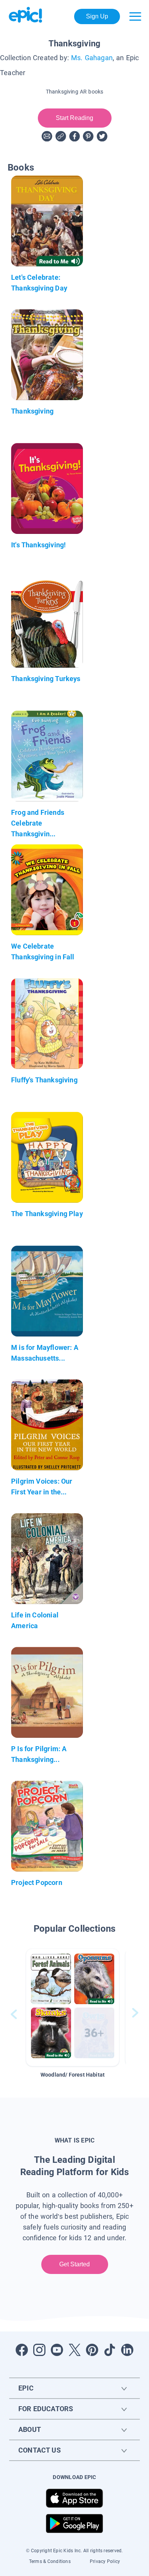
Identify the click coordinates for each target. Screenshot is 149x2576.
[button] (73, 2007)
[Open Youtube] (57, 2350)
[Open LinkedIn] (127, 2350)
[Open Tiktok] (110, 2350)
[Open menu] (135, 16)
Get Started (75, 2264)
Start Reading (75, 118)
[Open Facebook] (22, 2350)
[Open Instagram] (39, 2350)
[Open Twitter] (74, 2350)
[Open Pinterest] (92, 2350)
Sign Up (97, 16)
